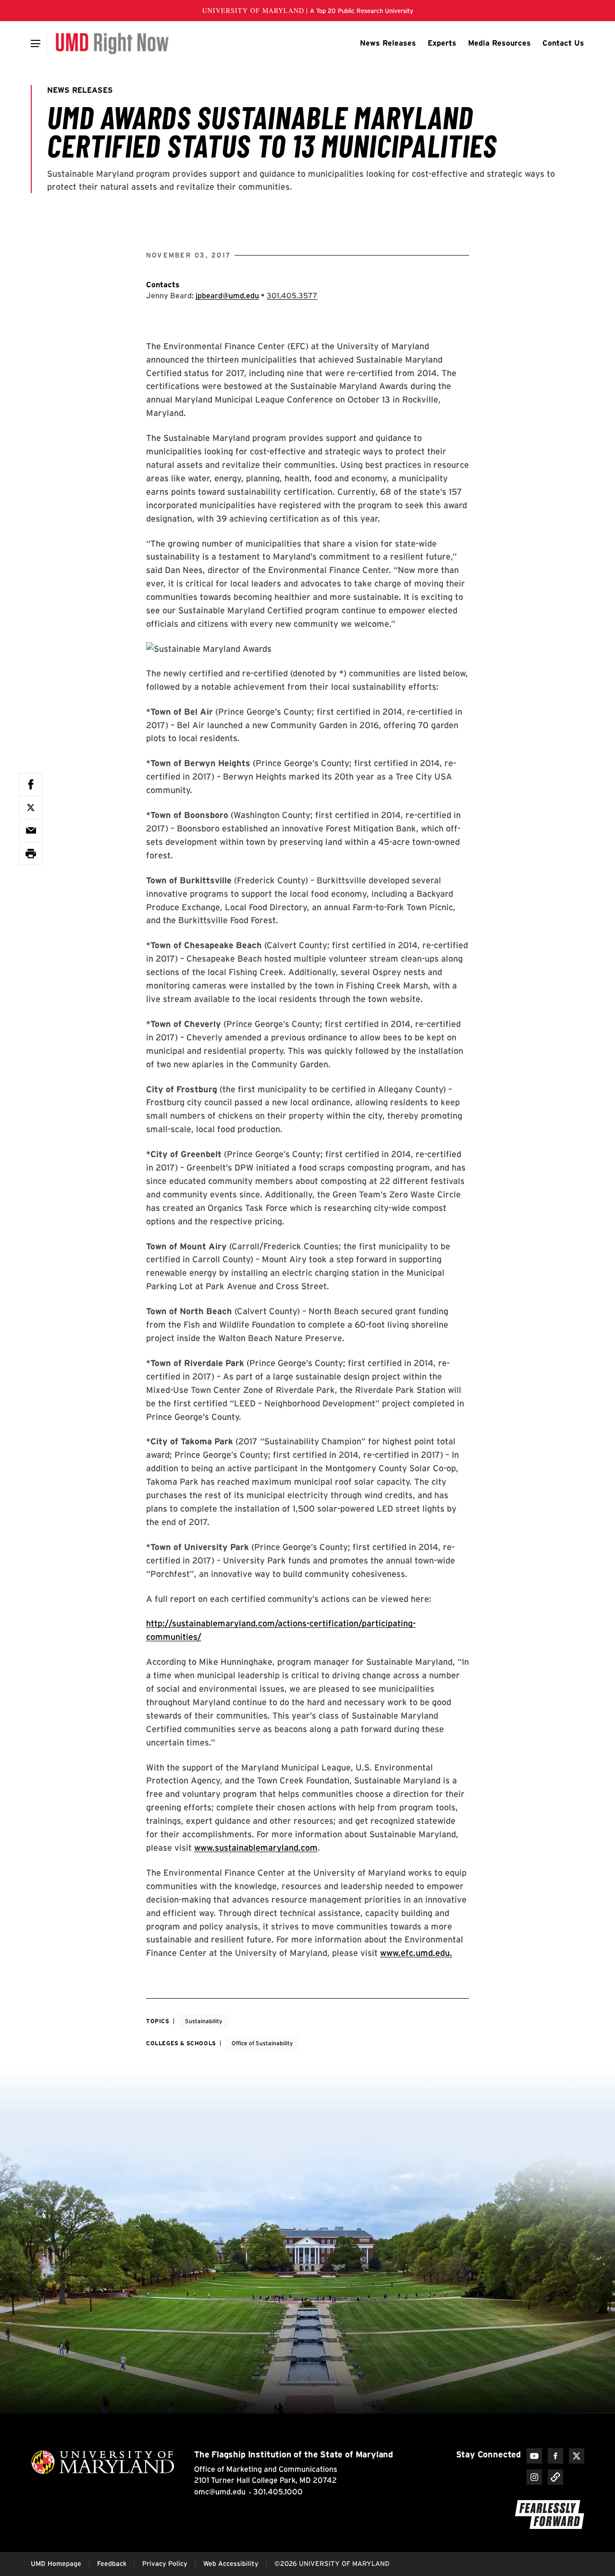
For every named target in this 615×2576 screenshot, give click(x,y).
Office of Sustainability (262, 2043)
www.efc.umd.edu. (416, 1953)
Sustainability (204, 2021)
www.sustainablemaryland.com (256, 1848)
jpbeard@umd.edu (227, 296)
